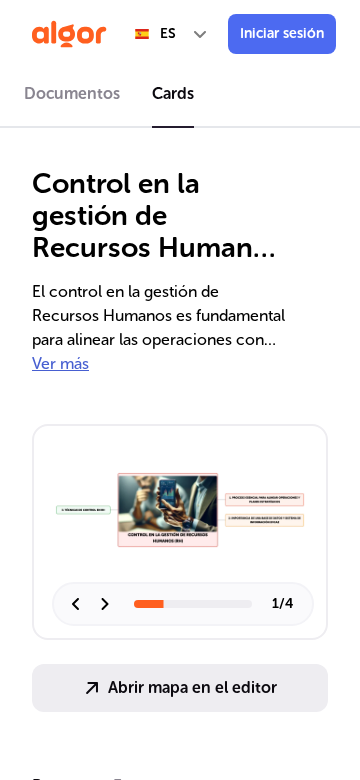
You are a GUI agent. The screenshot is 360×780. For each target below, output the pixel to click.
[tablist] (180, 97)
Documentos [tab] (72, 93)
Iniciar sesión (282, 33)
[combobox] (172, 34)
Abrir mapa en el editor (192, 687)
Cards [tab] (173, 93)
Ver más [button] (60, 363)
